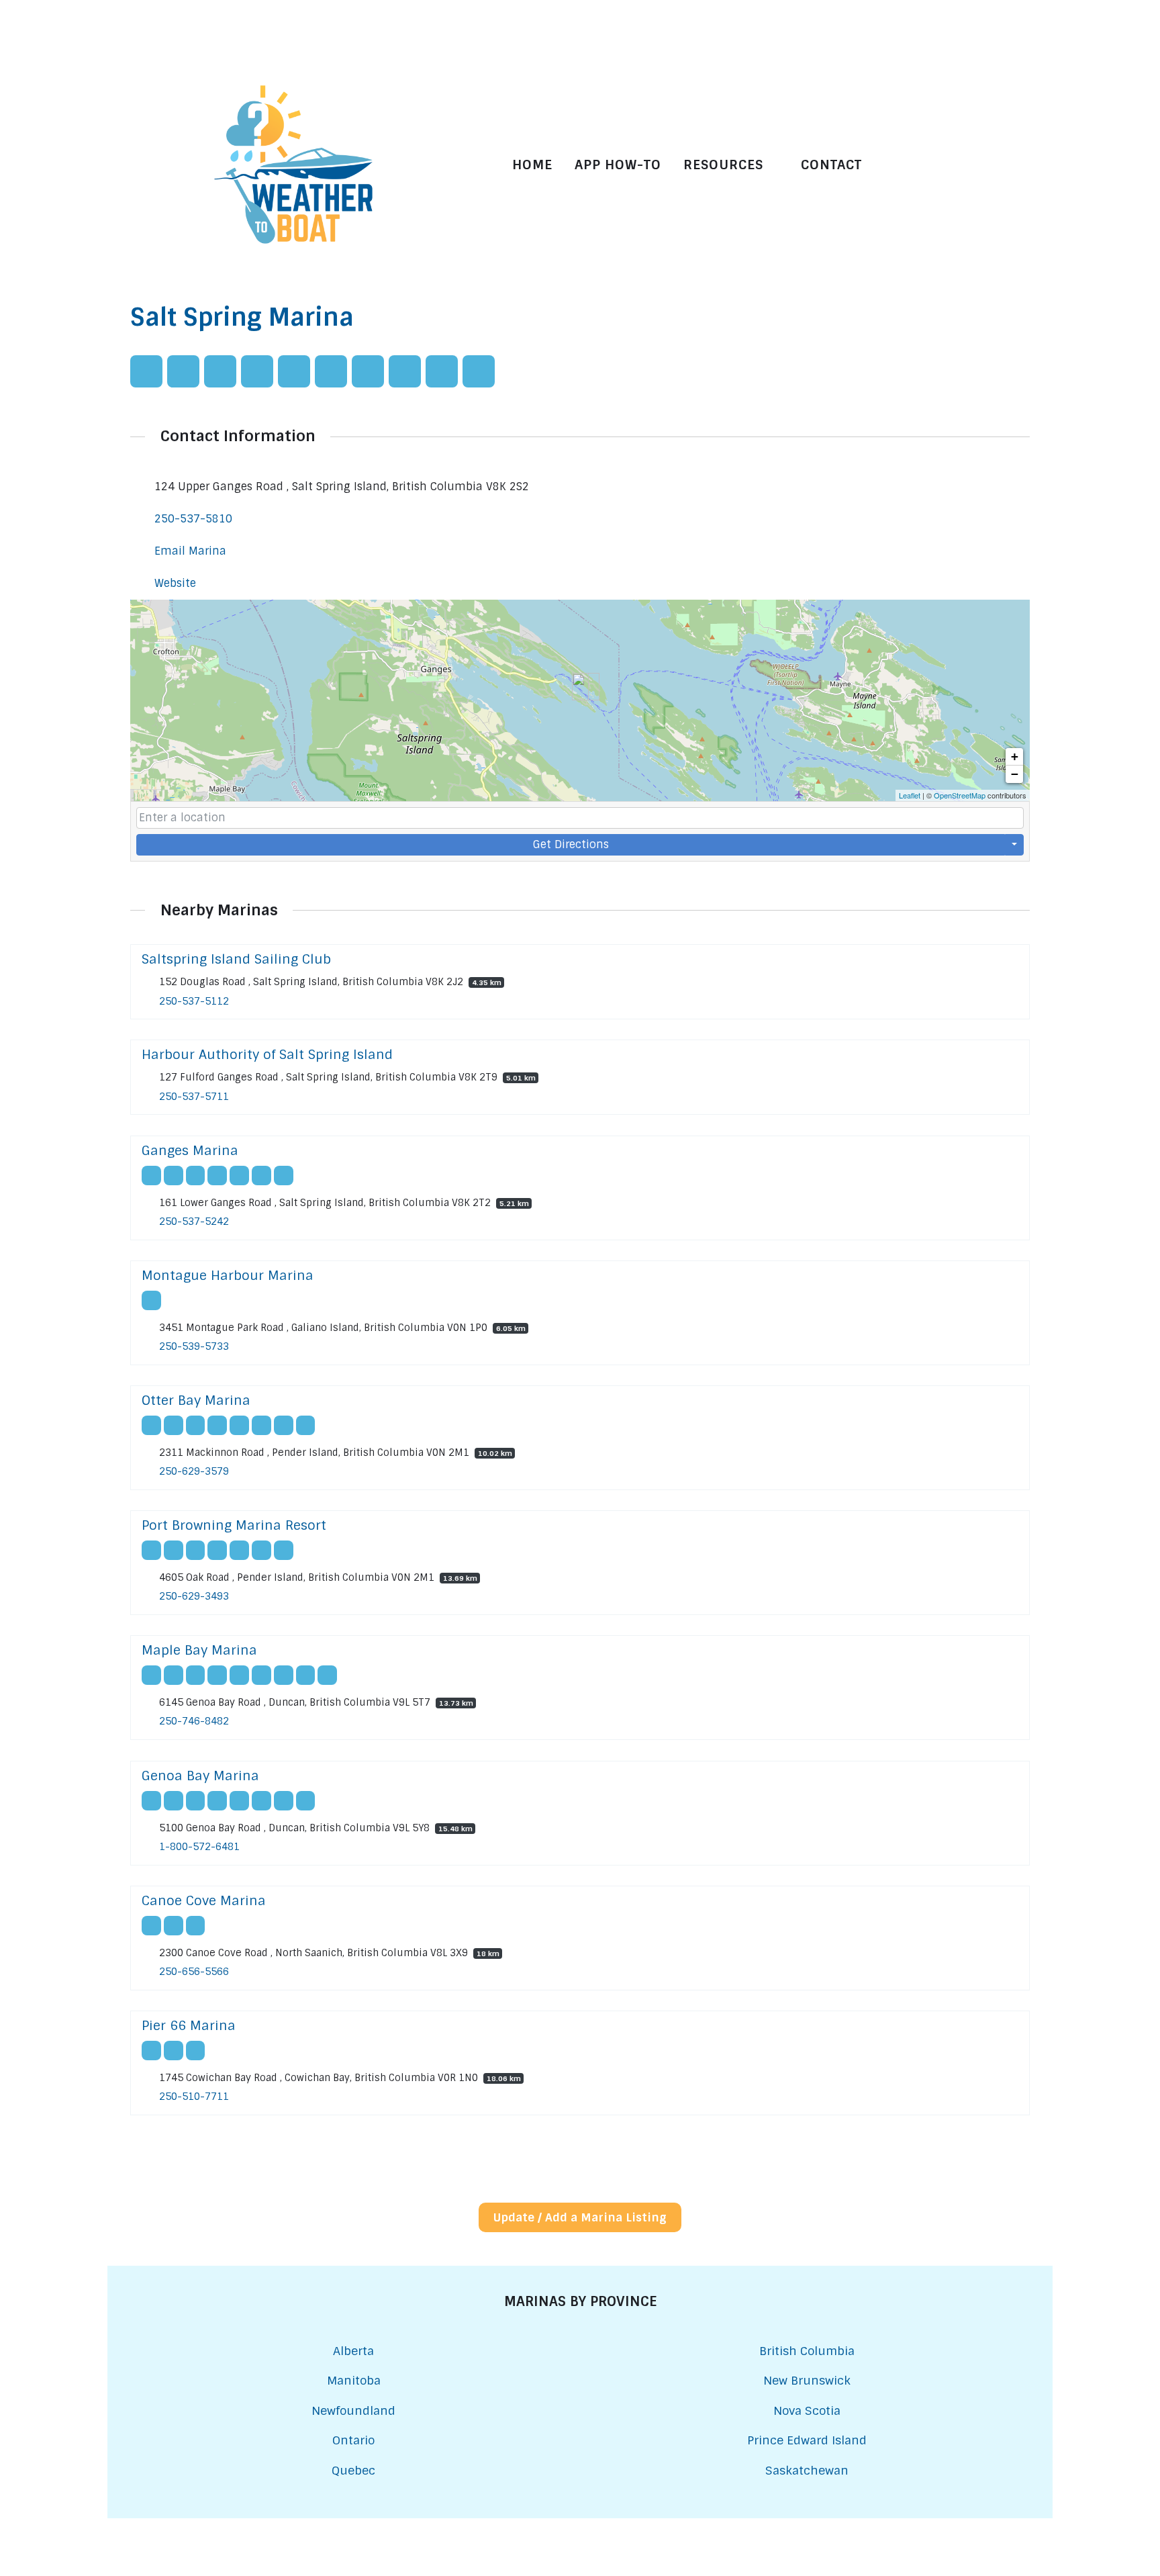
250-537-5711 (194, 1097)
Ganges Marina (190, 1151)
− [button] (1015, 774)
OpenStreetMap (960, 795)
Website (175, 583)
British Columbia (807, 2351)
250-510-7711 (194, 2097)
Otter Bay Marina (196, 1400)
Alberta (353, 2351)
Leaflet (910, 795)
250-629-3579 (194, 1471)
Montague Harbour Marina (228, 1276)
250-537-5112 (194, 1001)
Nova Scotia (807, 2410)
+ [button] (1015, 756)
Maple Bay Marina (199, 1650)
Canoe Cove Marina (204, 1901)
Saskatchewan (807, 2470)
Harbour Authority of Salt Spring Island (267, 1055)
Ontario (353, 2440)
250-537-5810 (193, 519)
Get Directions (571, 844)
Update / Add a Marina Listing (580, 2217)
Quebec (353, 2470)
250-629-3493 (194, 1597)
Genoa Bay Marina (200, 1776)
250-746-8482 (194, 1722)
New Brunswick (807, 2380)
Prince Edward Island (807, 2440)
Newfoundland (353, 2410)
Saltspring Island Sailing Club (236, 959)
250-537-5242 (194, 1222)
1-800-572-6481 (199, 1847)
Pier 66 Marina (189, 2026)
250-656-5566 (194, 1972)
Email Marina (190, 551)
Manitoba (354, 2380)
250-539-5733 (194, 1346)
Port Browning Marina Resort (234, 1525)
